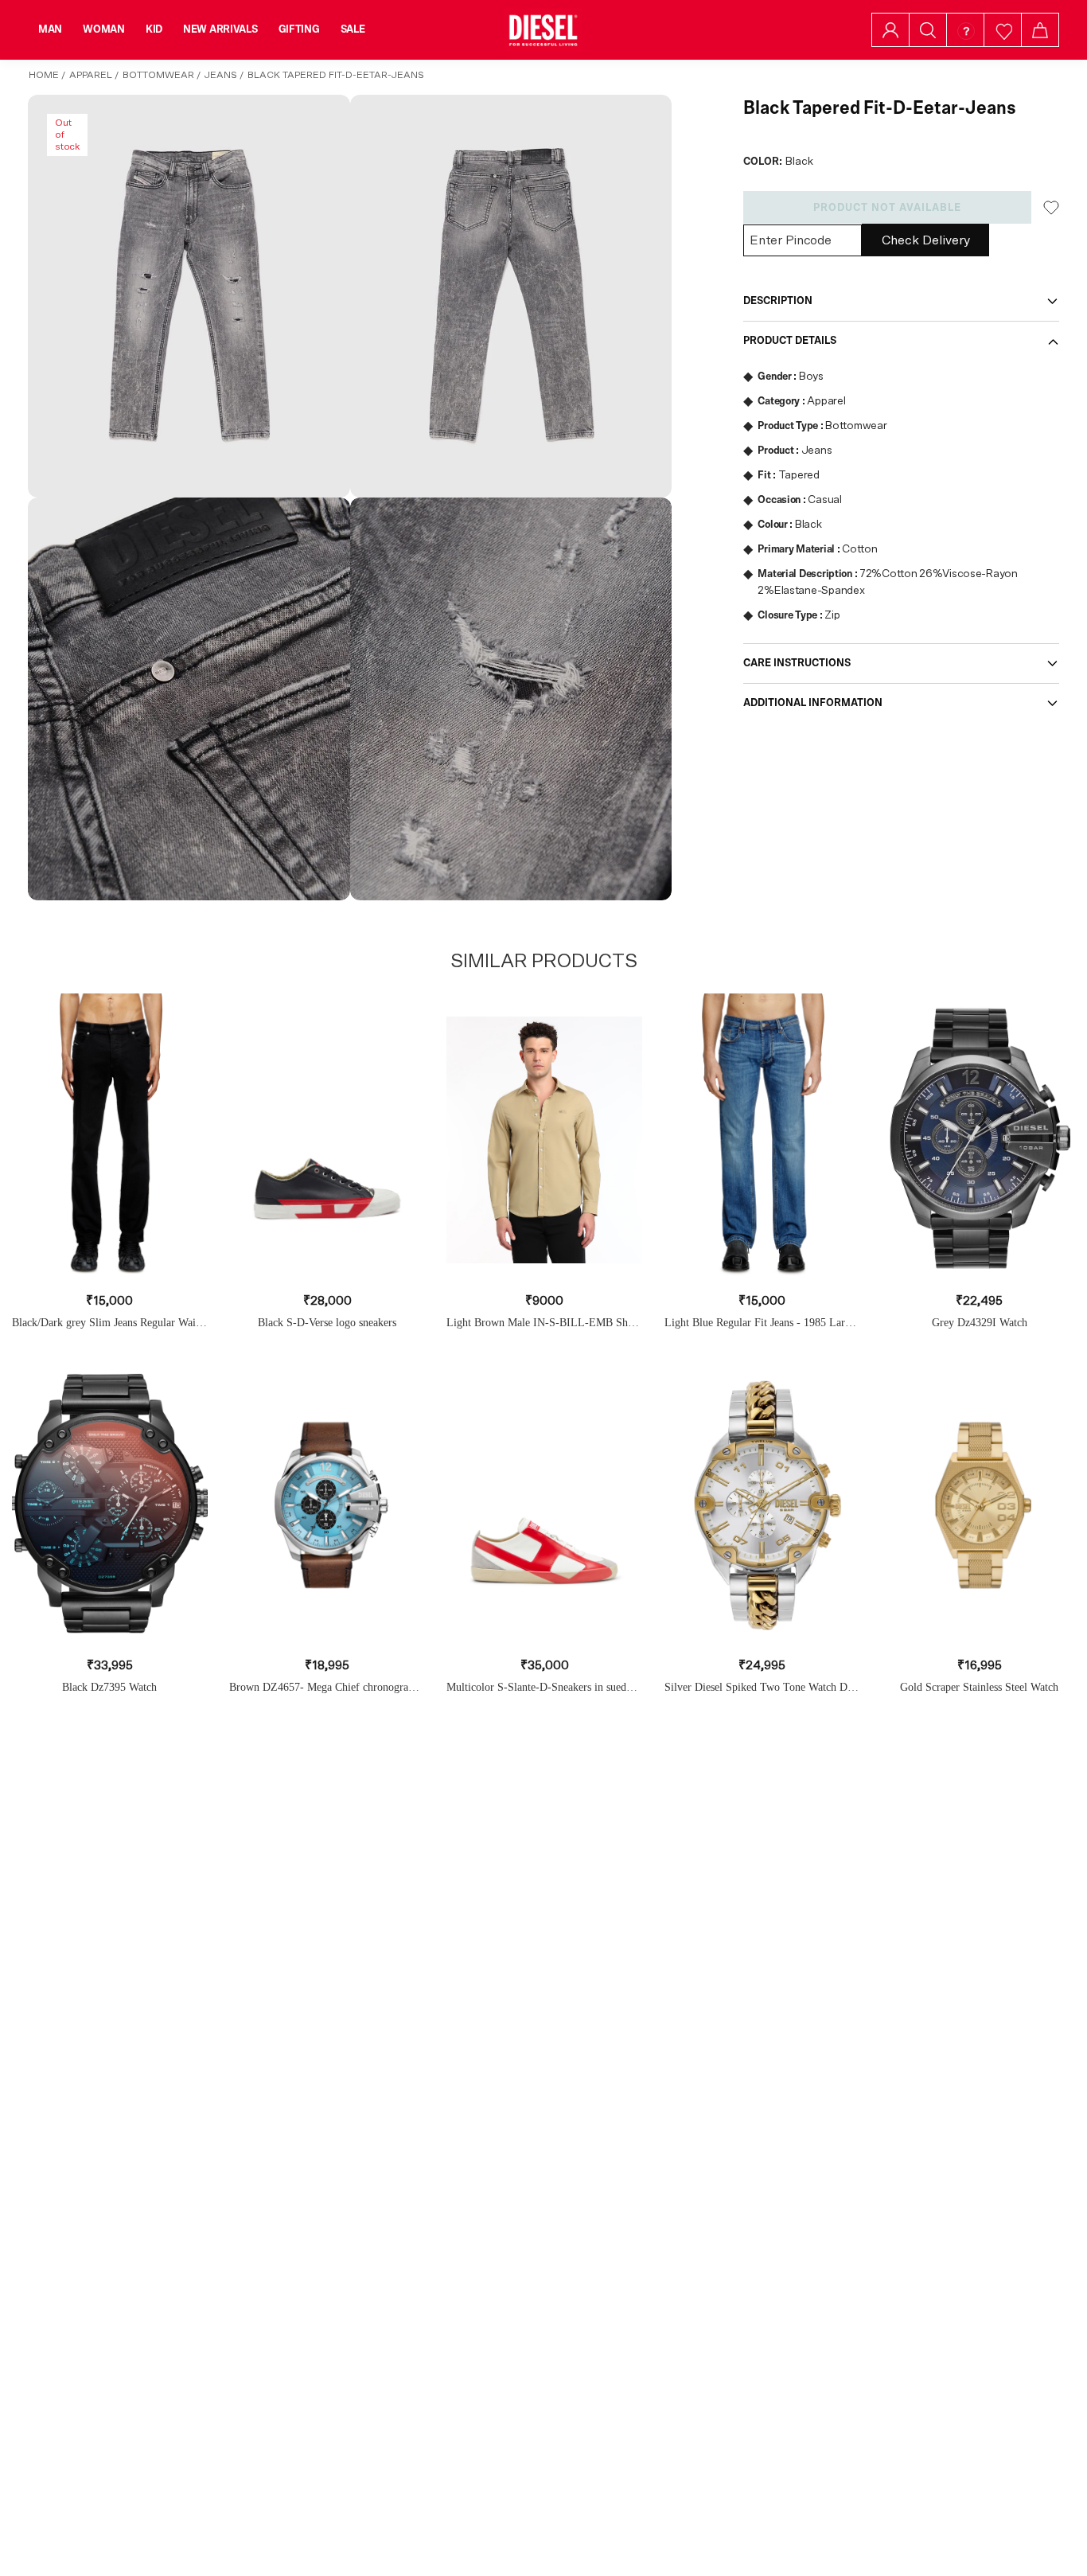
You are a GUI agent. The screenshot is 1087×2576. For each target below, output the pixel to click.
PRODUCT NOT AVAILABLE (887, 208)
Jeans (221, 75)
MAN (50, 29)
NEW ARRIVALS (220, 29)
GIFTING (299, 29)
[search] (928, 30)
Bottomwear (158, 75)
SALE (353, 29)
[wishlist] (1003, 30)
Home (44, 75)
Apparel (91, 75)
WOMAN (104, 29)
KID (154, 29)
